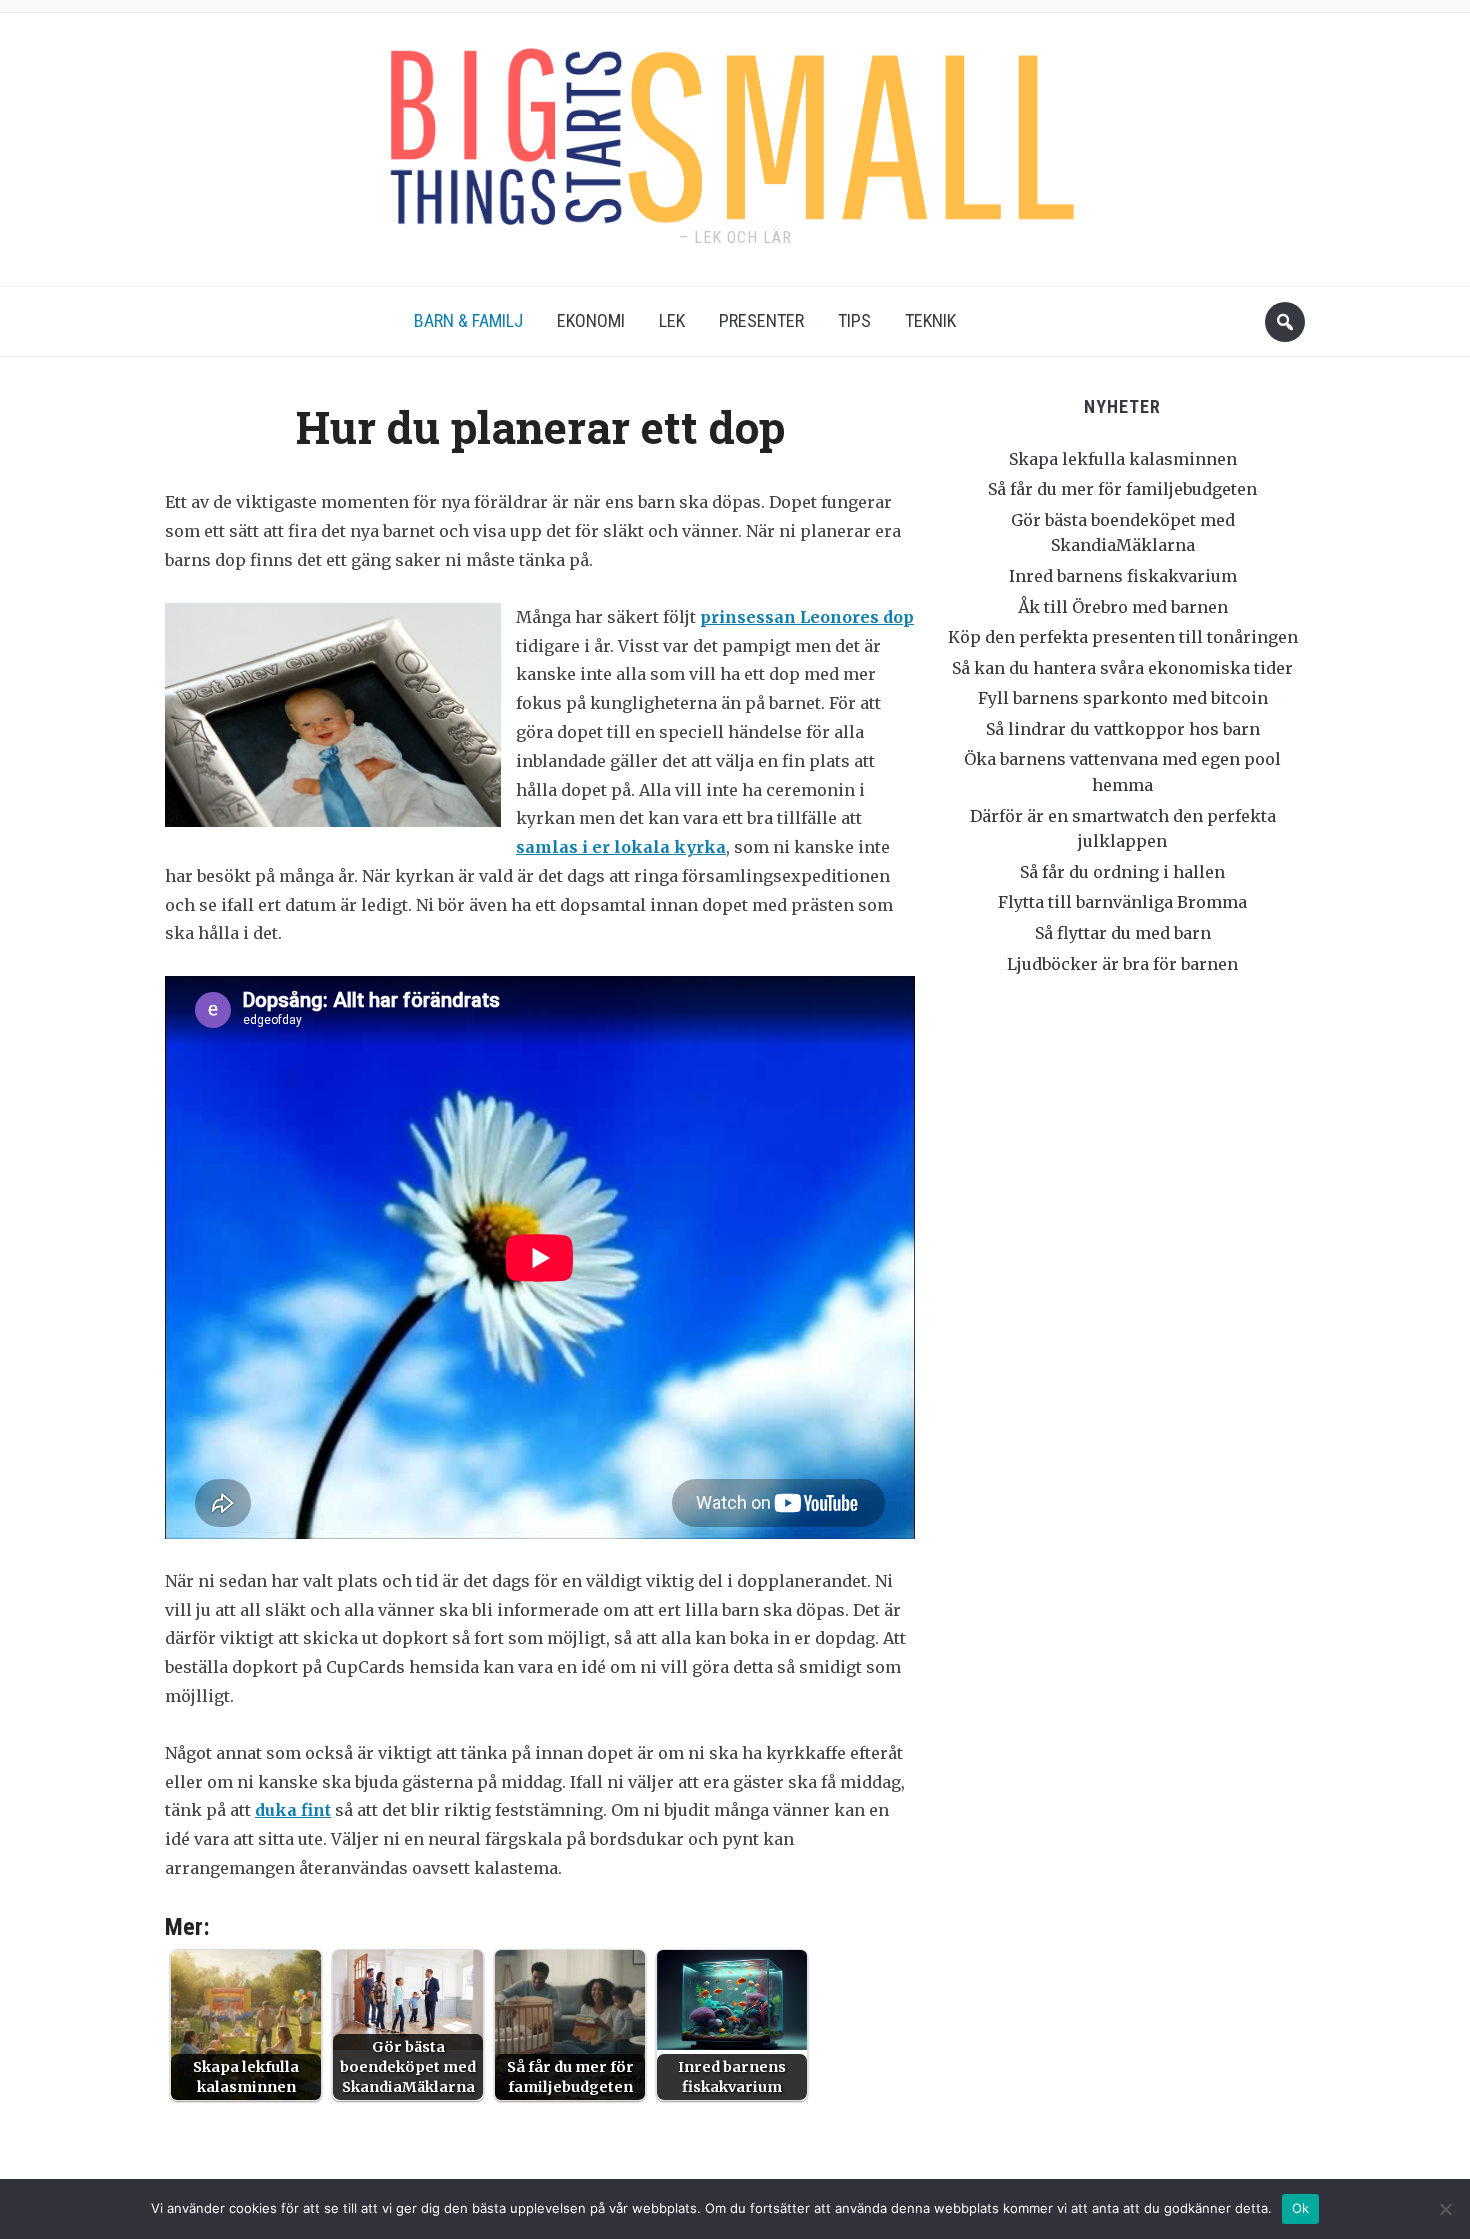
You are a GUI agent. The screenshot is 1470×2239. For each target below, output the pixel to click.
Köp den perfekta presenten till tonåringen (1123, 637)
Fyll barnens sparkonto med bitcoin (1123, 698)
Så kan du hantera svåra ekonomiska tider (1122, 668)
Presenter (761, 320)
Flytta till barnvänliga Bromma (1122, 902)
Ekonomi (591, 320)
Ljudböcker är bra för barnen (1122, 964)
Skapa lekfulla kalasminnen (1123, 459)
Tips (854, 320)
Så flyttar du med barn (1123, 933)
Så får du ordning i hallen (1122, 872)
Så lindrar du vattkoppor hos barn (1123, 729)
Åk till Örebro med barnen (1123, 607)
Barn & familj (468, 320)
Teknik (930, 320)
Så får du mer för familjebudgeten (1122, 489)
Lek (672, 320)
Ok (1301, 2208)
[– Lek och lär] (735, 129)
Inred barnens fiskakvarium (1123, 576)
